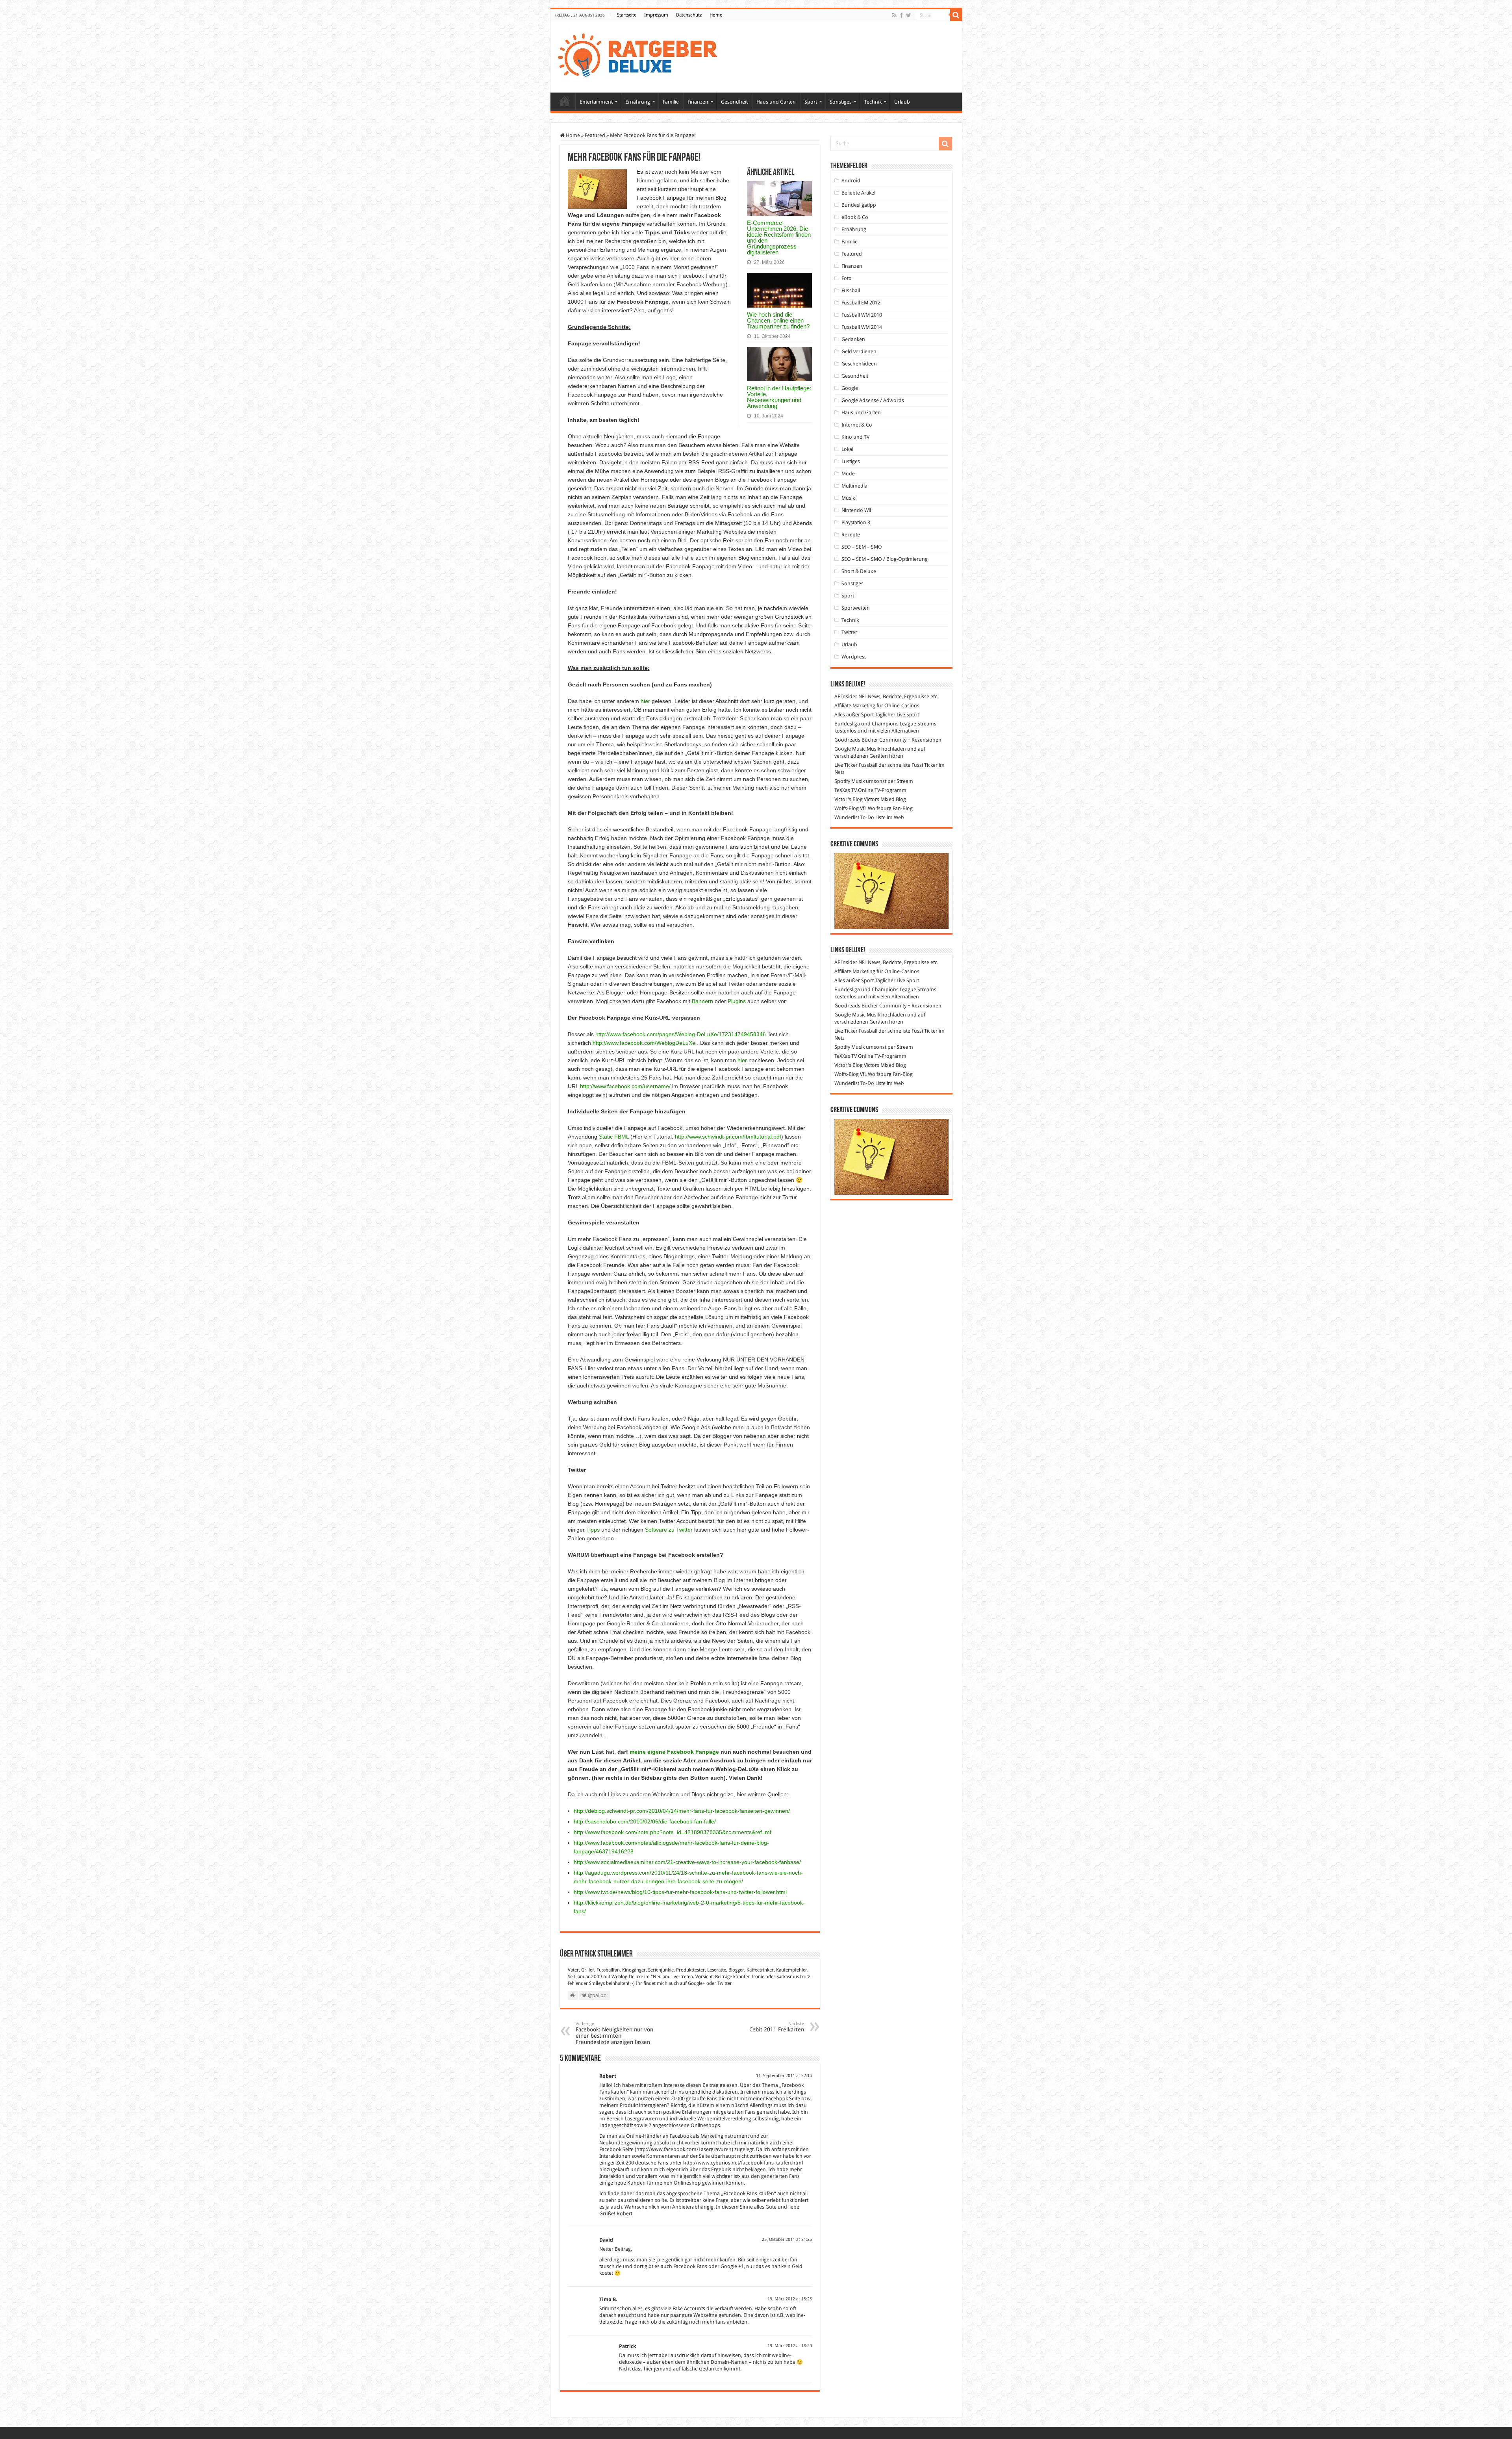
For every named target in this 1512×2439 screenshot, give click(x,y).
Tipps (593, 1530)
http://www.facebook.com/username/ (625, 1086)
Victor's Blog (849, 799)
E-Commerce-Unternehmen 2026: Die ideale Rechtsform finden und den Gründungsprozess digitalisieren (779, 237)
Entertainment (596, 102)
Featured (595, 135)
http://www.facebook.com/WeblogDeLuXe (644, 1043)
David (606, 2240)
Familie (671, 102)
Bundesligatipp (859, 205)
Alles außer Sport (854, 715)
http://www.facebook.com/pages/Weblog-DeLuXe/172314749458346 (681, 1034)
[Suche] (956, 15)
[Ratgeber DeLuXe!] (642, 56)
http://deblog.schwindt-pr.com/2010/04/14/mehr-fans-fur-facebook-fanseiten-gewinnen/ (682, 1811)
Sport (811, 102)
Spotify (842, 781)
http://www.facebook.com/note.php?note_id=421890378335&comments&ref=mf (673, 1832)
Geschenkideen (859, 364)
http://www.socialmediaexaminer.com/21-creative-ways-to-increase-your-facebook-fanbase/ (687, 1862)
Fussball (851, 290)
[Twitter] (909, 15)
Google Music (850, 749)
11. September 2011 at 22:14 (784, 2076)
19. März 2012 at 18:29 (790, 2346)
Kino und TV (855, 437)
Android (851, 181)
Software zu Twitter (669, 1530)
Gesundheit (734, 102)
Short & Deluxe (859, 571)
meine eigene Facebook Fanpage (674, 1752)
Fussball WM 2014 (862, 327)
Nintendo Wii (856, 510)
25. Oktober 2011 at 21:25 (787, 2240)
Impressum (656, 15)
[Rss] (894, 15)
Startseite (627, 15)
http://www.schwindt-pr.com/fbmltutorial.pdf (728, 1137)
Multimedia (854, 486)
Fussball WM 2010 (862, 315)
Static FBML (614, 1137)
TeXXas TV (846, 790)
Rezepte (851, 535)
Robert (608, 2076)
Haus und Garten (776, 102)
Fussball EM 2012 (861, 303)
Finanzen (698, 102)
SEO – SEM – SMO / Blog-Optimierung (885, 559)
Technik (873, 102)
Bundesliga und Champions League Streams (885, 724)
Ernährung (638, 102)
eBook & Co (855, 217)
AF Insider (846, 696)
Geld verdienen (859, 351)
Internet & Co (857, 425)
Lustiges (851, 461)
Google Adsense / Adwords (873, 400)
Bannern (702, 1001)
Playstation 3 (856, 522)
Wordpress (854, 657)
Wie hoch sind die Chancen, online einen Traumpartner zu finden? (778, 320)
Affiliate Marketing (855, 706)
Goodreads (847, 740)
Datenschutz (689, 15)
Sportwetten (856, 608)
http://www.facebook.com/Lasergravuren (684, 2149)
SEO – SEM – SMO (862, 547)
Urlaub (902, 102)
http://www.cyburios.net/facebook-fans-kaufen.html (743, 2163)
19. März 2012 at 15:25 (790, 2299)
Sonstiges (841, 102)
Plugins (737, 1001)
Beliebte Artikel (858, 193)
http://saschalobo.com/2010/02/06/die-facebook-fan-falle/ (645, 1821)
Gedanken (853, 339)
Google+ (697, 1983)
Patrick (628, 2346)
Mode (848, 474)
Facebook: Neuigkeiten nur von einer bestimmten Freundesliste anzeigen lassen (614, 2033)
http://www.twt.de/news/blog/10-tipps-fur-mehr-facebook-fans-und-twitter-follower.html (680, 1892)
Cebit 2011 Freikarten (777, 2027)
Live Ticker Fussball (856, 765)
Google (850, 388)
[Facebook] (901, 15)
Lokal (847, 449)
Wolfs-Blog (847, 808)
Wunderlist (847, 817)
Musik (848, 498)
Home (716, 15)
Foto (847, 278)
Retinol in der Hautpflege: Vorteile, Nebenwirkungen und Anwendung (779, 397)
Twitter (725, 1983)
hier (645, 701)
